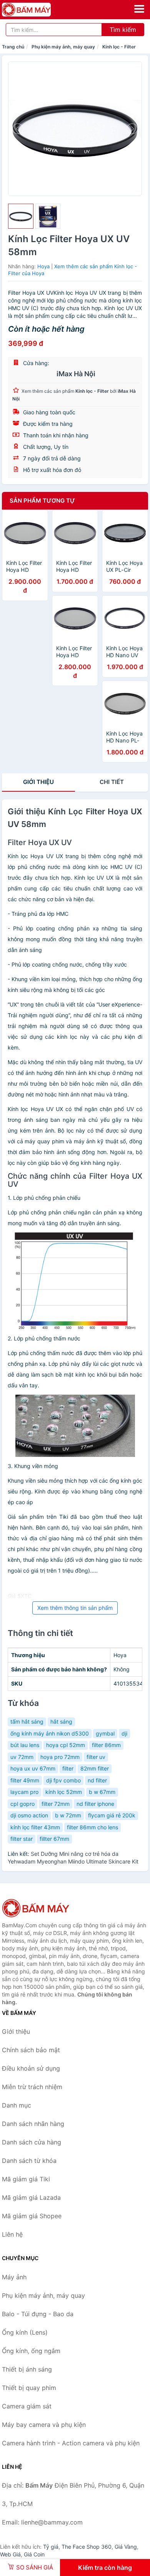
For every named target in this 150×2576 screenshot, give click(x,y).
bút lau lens (25, 1745)
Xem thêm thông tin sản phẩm (75, 1608)
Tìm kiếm (123, 30)
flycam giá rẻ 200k (112, 1815)
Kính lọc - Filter (119, 47)
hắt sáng (61, 1721)
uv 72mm (22, 1757)
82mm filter (95, 1768)
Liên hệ (12, 2234)
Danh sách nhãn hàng (33, 2124)
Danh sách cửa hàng (32, 2142)
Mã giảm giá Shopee (32, 2216)
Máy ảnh (14, 2277)
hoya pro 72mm (60, 1757)
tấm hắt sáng (27, 1721)
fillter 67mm (54, 1839)
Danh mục (17, 2105)
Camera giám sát (27, 2406)
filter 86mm (106, 1745)
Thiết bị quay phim (29, 2388)
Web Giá (10, 2554)
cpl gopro (22, 1804)
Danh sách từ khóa (29, 2161)
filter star (22, 1839)
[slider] (21, 216)
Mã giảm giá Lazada (31, 2197)
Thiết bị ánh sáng (27, 2369)
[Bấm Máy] (40, 1908)
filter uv (96, 1757)
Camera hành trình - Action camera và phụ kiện (71, 2443)
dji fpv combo (63, 1780)
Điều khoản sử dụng (31, 2068)
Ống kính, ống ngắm (31, 2351)
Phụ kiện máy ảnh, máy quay (63, 47)
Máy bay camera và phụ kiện (44, 2425)
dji (124, 1733)
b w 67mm (102, 1792)
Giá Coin (34, 2554)
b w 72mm (68, 1815)
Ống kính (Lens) (25, 2332)
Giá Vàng (126, 2547)
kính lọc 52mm (64, 1792)
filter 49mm (25, 1780)
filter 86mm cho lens (92, 1827)
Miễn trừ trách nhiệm (32, 2087)
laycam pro (24, 1792)
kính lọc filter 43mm (35, 1827)
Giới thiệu (38, 782)
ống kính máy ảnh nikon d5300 (50, 1733)
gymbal (105, 1733)
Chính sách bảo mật (31, 2050)
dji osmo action (29, 1815)
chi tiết (112, 782)
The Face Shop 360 (87, 2547)
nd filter (97, 1780)
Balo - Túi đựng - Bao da (38, 2314)
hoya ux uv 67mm (33, 1768)
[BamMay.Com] (36, 10)
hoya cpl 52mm (66, 1745)
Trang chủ (13, 47)
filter (68, 1768)
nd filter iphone (95, 1804)
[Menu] (139, 9)
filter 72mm (56, 1804)
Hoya (43, 266)
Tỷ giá (51, 2547)
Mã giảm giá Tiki (26, 2179)
